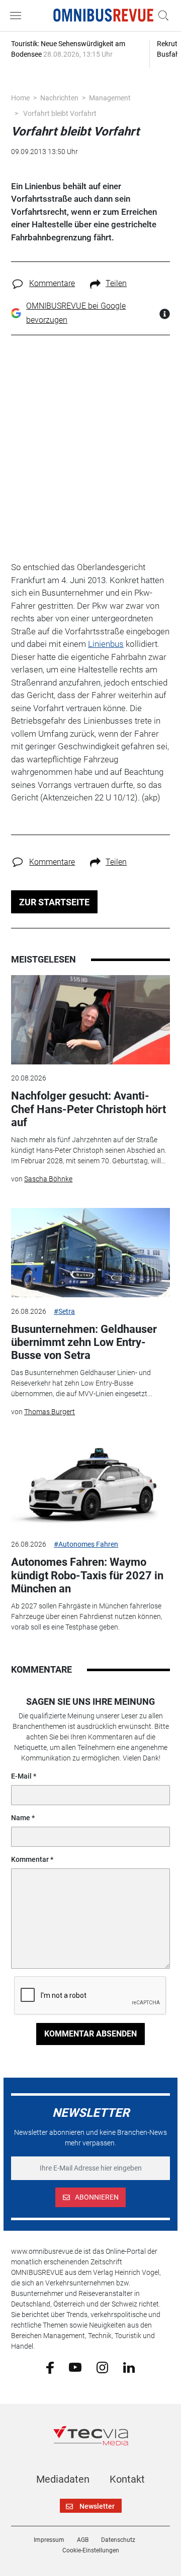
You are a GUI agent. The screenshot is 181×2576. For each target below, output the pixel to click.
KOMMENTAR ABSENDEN (90, 2034)
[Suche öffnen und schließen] (161, 16)
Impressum (49, 2540)
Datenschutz (118, 2540)
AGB (83, 2540)
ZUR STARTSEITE (54, 902)
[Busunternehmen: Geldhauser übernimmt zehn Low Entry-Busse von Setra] (90, 1253)
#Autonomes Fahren (86, 1544)
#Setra (64, 1311)
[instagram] (102, 2367)
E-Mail (21, 1776)
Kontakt (127, 2479)
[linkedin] (129, 2367)
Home (20, 98)
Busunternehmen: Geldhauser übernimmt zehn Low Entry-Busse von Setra (84, 1342)
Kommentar (30, 1859)
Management (110, 98)
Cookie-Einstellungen (91, 2550)
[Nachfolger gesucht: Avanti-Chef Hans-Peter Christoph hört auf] (90, 1020)
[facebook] (50, 2367)
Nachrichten (59, 98)
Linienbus (106, 644)
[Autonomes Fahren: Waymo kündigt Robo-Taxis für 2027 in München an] (90, 1486)
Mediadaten (63, 2479)
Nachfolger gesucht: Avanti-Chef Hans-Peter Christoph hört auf (88, 1109)
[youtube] (75, 2367)
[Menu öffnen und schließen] (18, 16)
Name (21, 1818)
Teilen (116, 283)
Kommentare (52, 283)
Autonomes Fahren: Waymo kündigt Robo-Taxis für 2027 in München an (87, 1575)
